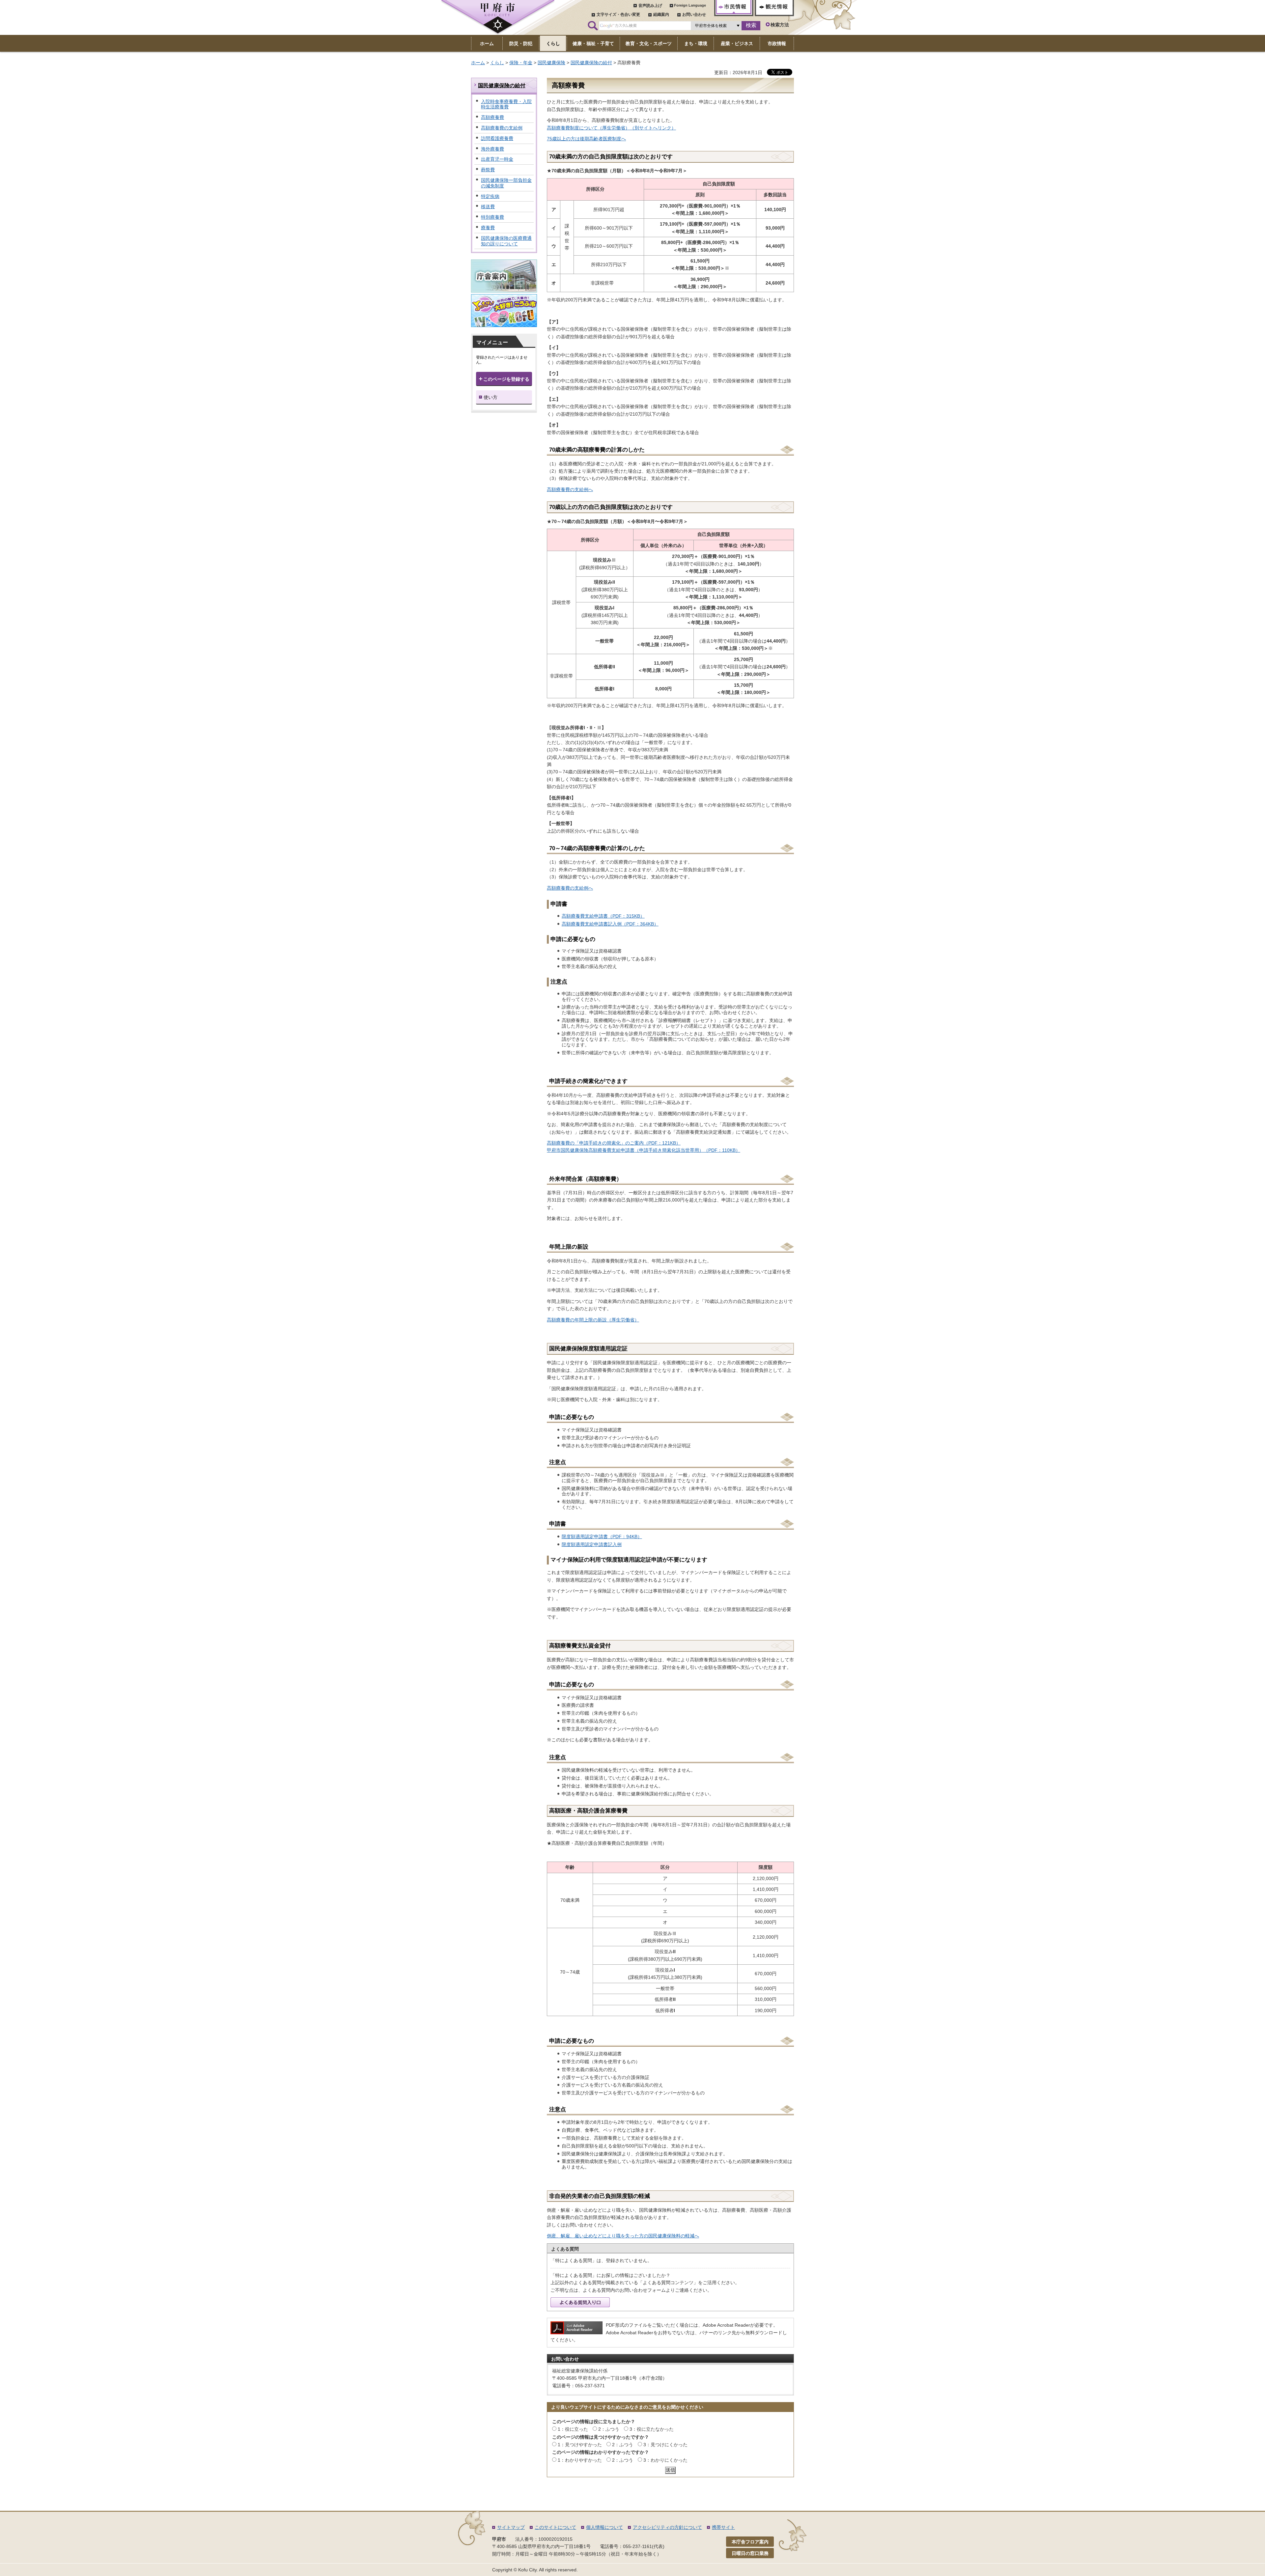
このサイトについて (555, 2527)
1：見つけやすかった (580, 2445)
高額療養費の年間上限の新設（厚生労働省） (593, 1320)
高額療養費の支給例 (502, 128)
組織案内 (661, 14)
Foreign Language (690, 5)
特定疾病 (490, 196)
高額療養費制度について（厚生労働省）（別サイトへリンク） (611, 128)
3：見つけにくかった (665, 2445)
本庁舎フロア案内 (750, 2542)
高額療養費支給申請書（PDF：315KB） (603, 916)
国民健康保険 (551, 63)
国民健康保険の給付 (591, 63)
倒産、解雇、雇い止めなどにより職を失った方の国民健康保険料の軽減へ (623, 2236)
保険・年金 (521, 63)
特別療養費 (492, 217)
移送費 (488, 207)
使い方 (491, 397)
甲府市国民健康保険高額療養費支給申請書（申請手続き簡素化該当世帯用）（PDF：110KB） (644, 1150)
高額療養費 (492, 117)
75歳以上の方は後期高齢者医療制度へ (586, 139)
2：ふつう (609, 2429)
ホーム (478, 63)
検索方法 (780, 25)
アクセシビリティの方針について (667, 2527)
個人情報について (604, 2527)
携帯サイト (723, 2527)
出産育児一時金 (497, 159)
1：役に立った (573, 2429)
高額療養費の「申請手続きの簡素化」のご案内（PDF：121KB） (614, 1143)
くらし (497, 63)
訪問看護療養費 (497, 138)
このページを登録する (506, 379)
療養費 (488, 228)
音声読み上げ (650, 6)
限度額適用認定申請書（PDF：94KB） (602, 1537)
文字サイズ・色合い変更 (618, 14)
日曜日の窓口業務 (750, 2553)
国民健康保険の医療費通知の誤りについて (506, 241)
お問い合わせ (694, 14)
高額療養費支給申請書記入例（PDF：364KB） (610, 924)
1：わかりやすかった (580, 2460)
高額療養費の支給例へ (570, 489)
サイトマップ (511, 2527)
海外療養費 (492, 149)
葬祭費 (488, 170)
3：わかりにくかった (665, 2460)
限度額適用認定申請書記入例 (592, 1544)
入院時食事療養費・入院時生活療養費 (506, 104)
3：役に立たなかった (652, 2429)
